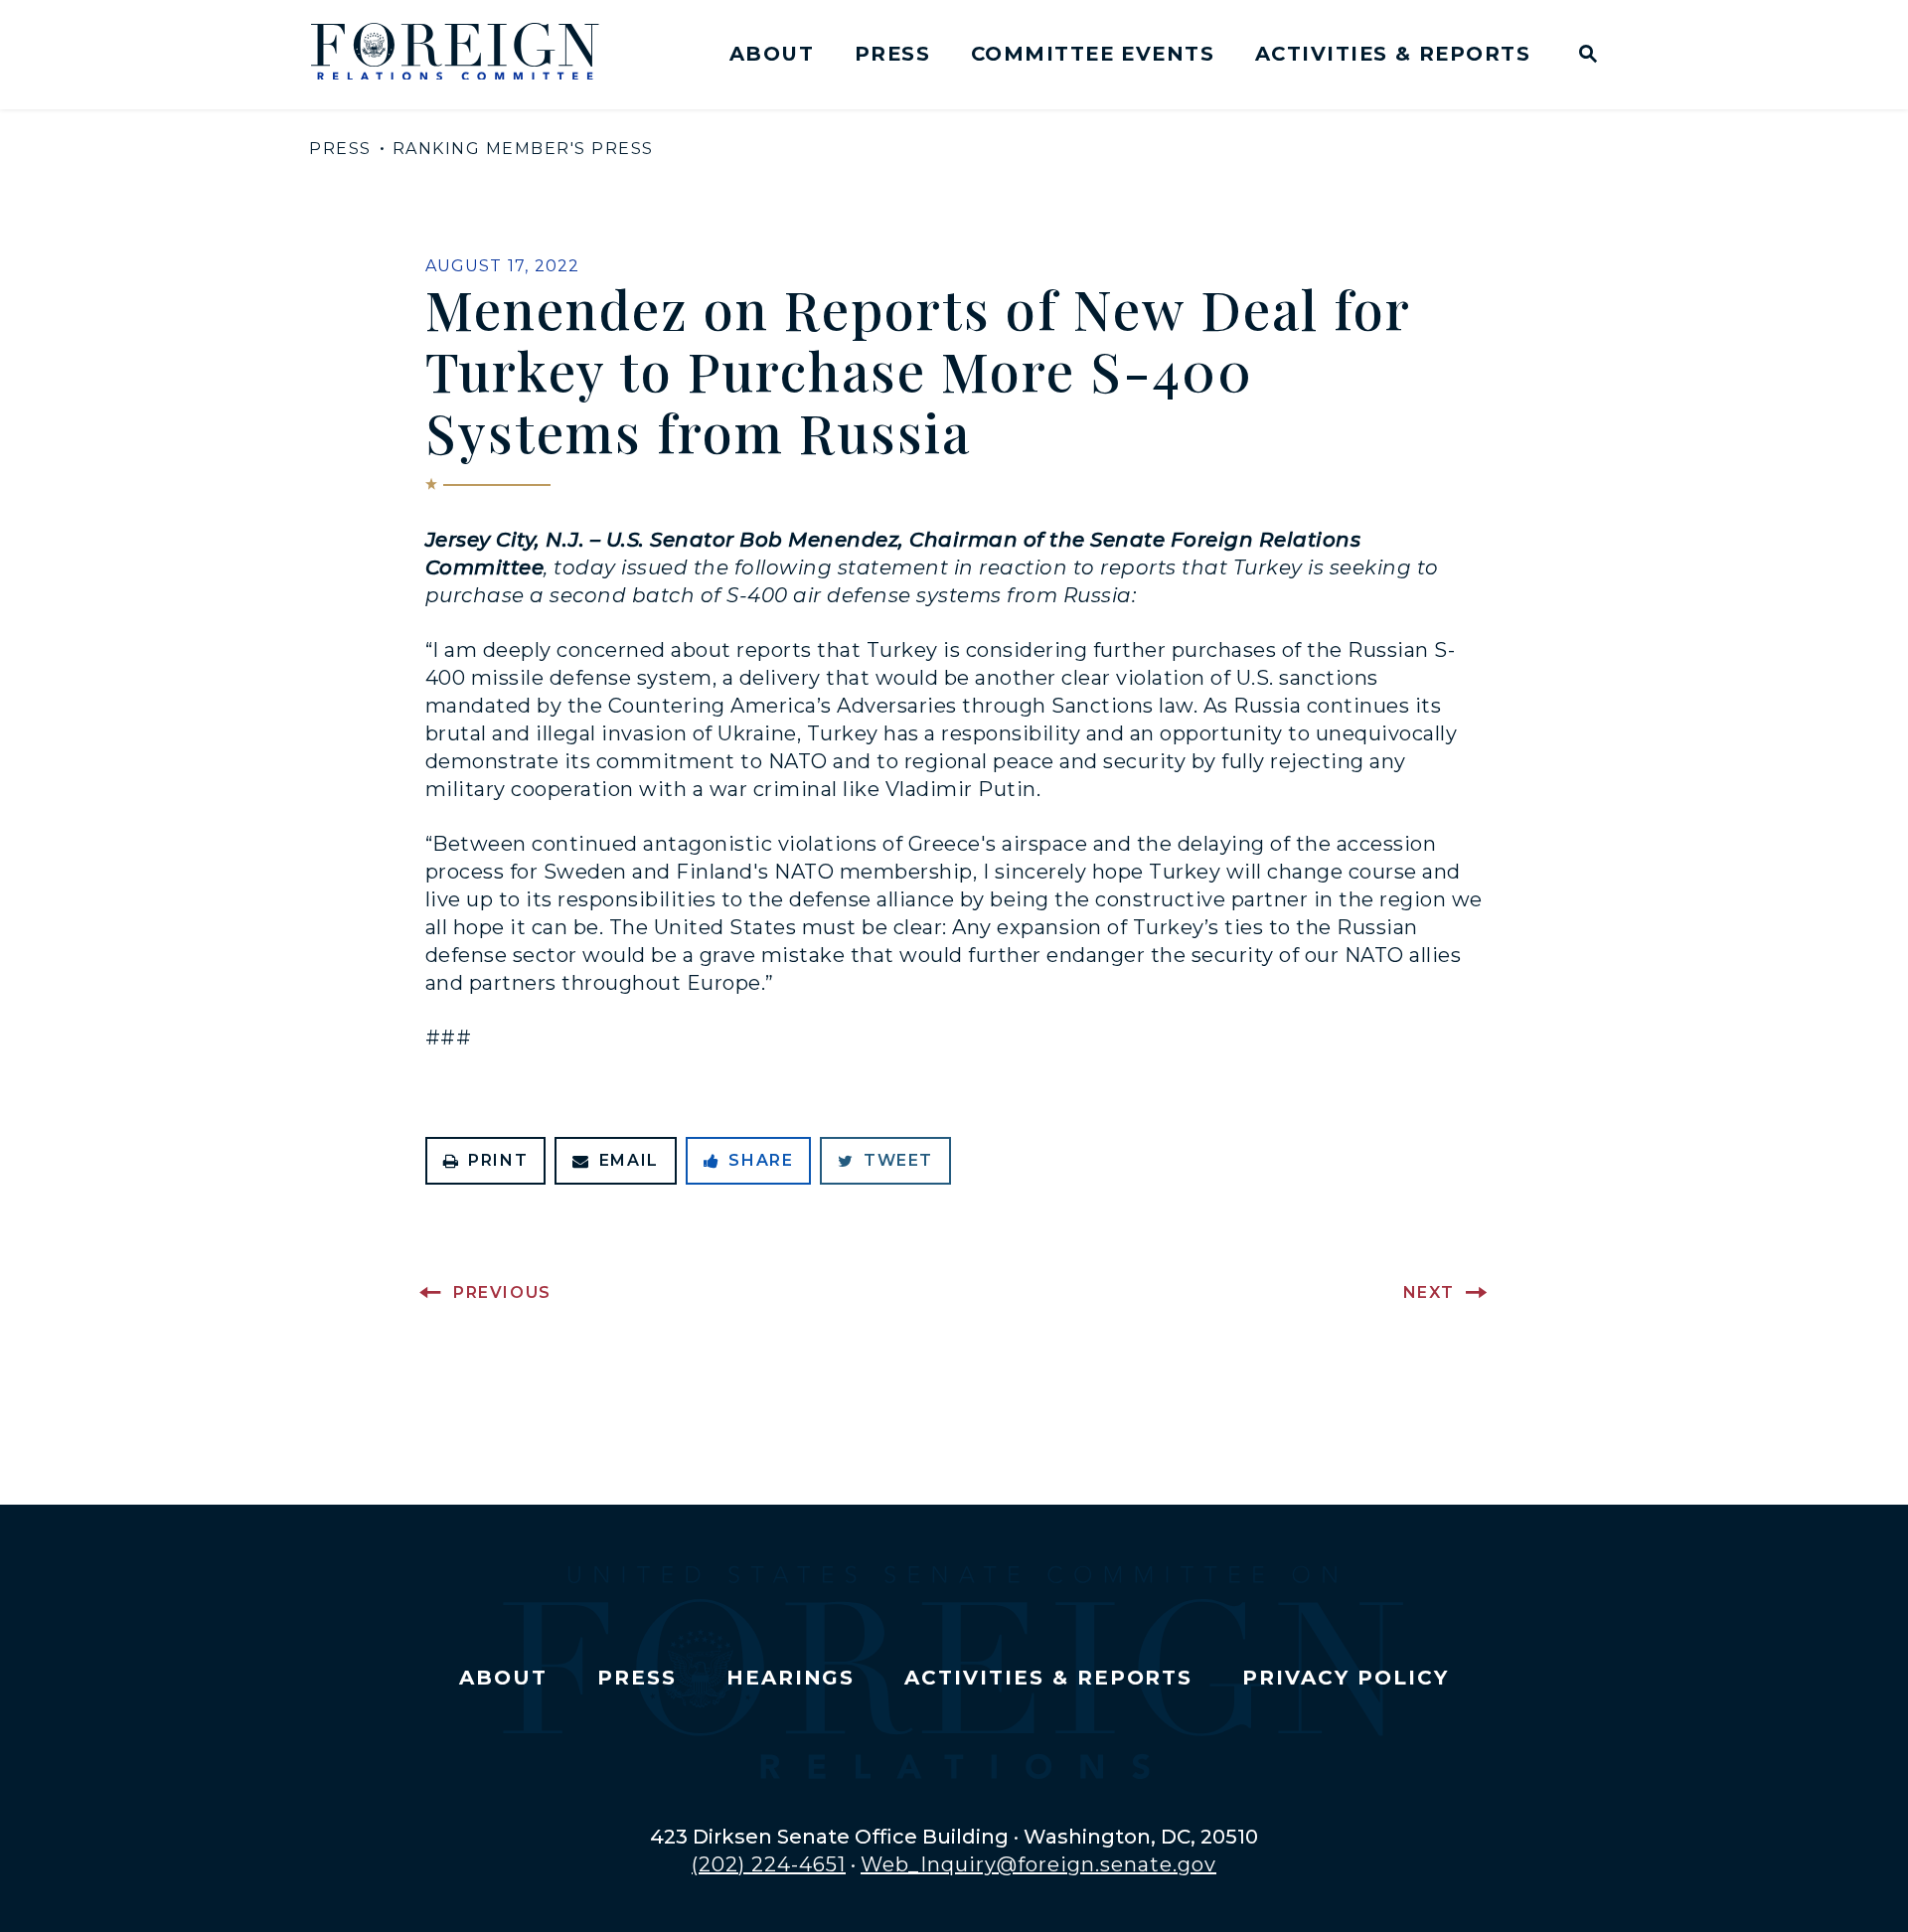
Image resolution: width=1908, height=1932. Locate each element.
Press (892, 54)
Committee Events (1093, 54)
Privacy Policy (1345, 1678)
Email (629, 1160)
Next (1429, 1292)
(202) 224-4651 (769, 1864)
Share (761, 1160)
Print (498, 1160)
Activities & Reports (1393, 54)
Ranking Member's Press (523, 149)
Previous (502, 1292)
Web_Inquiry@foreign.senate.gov (1038, 1864)
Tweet (898, 1160)
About (772, 54)
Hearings (791, 1678)
